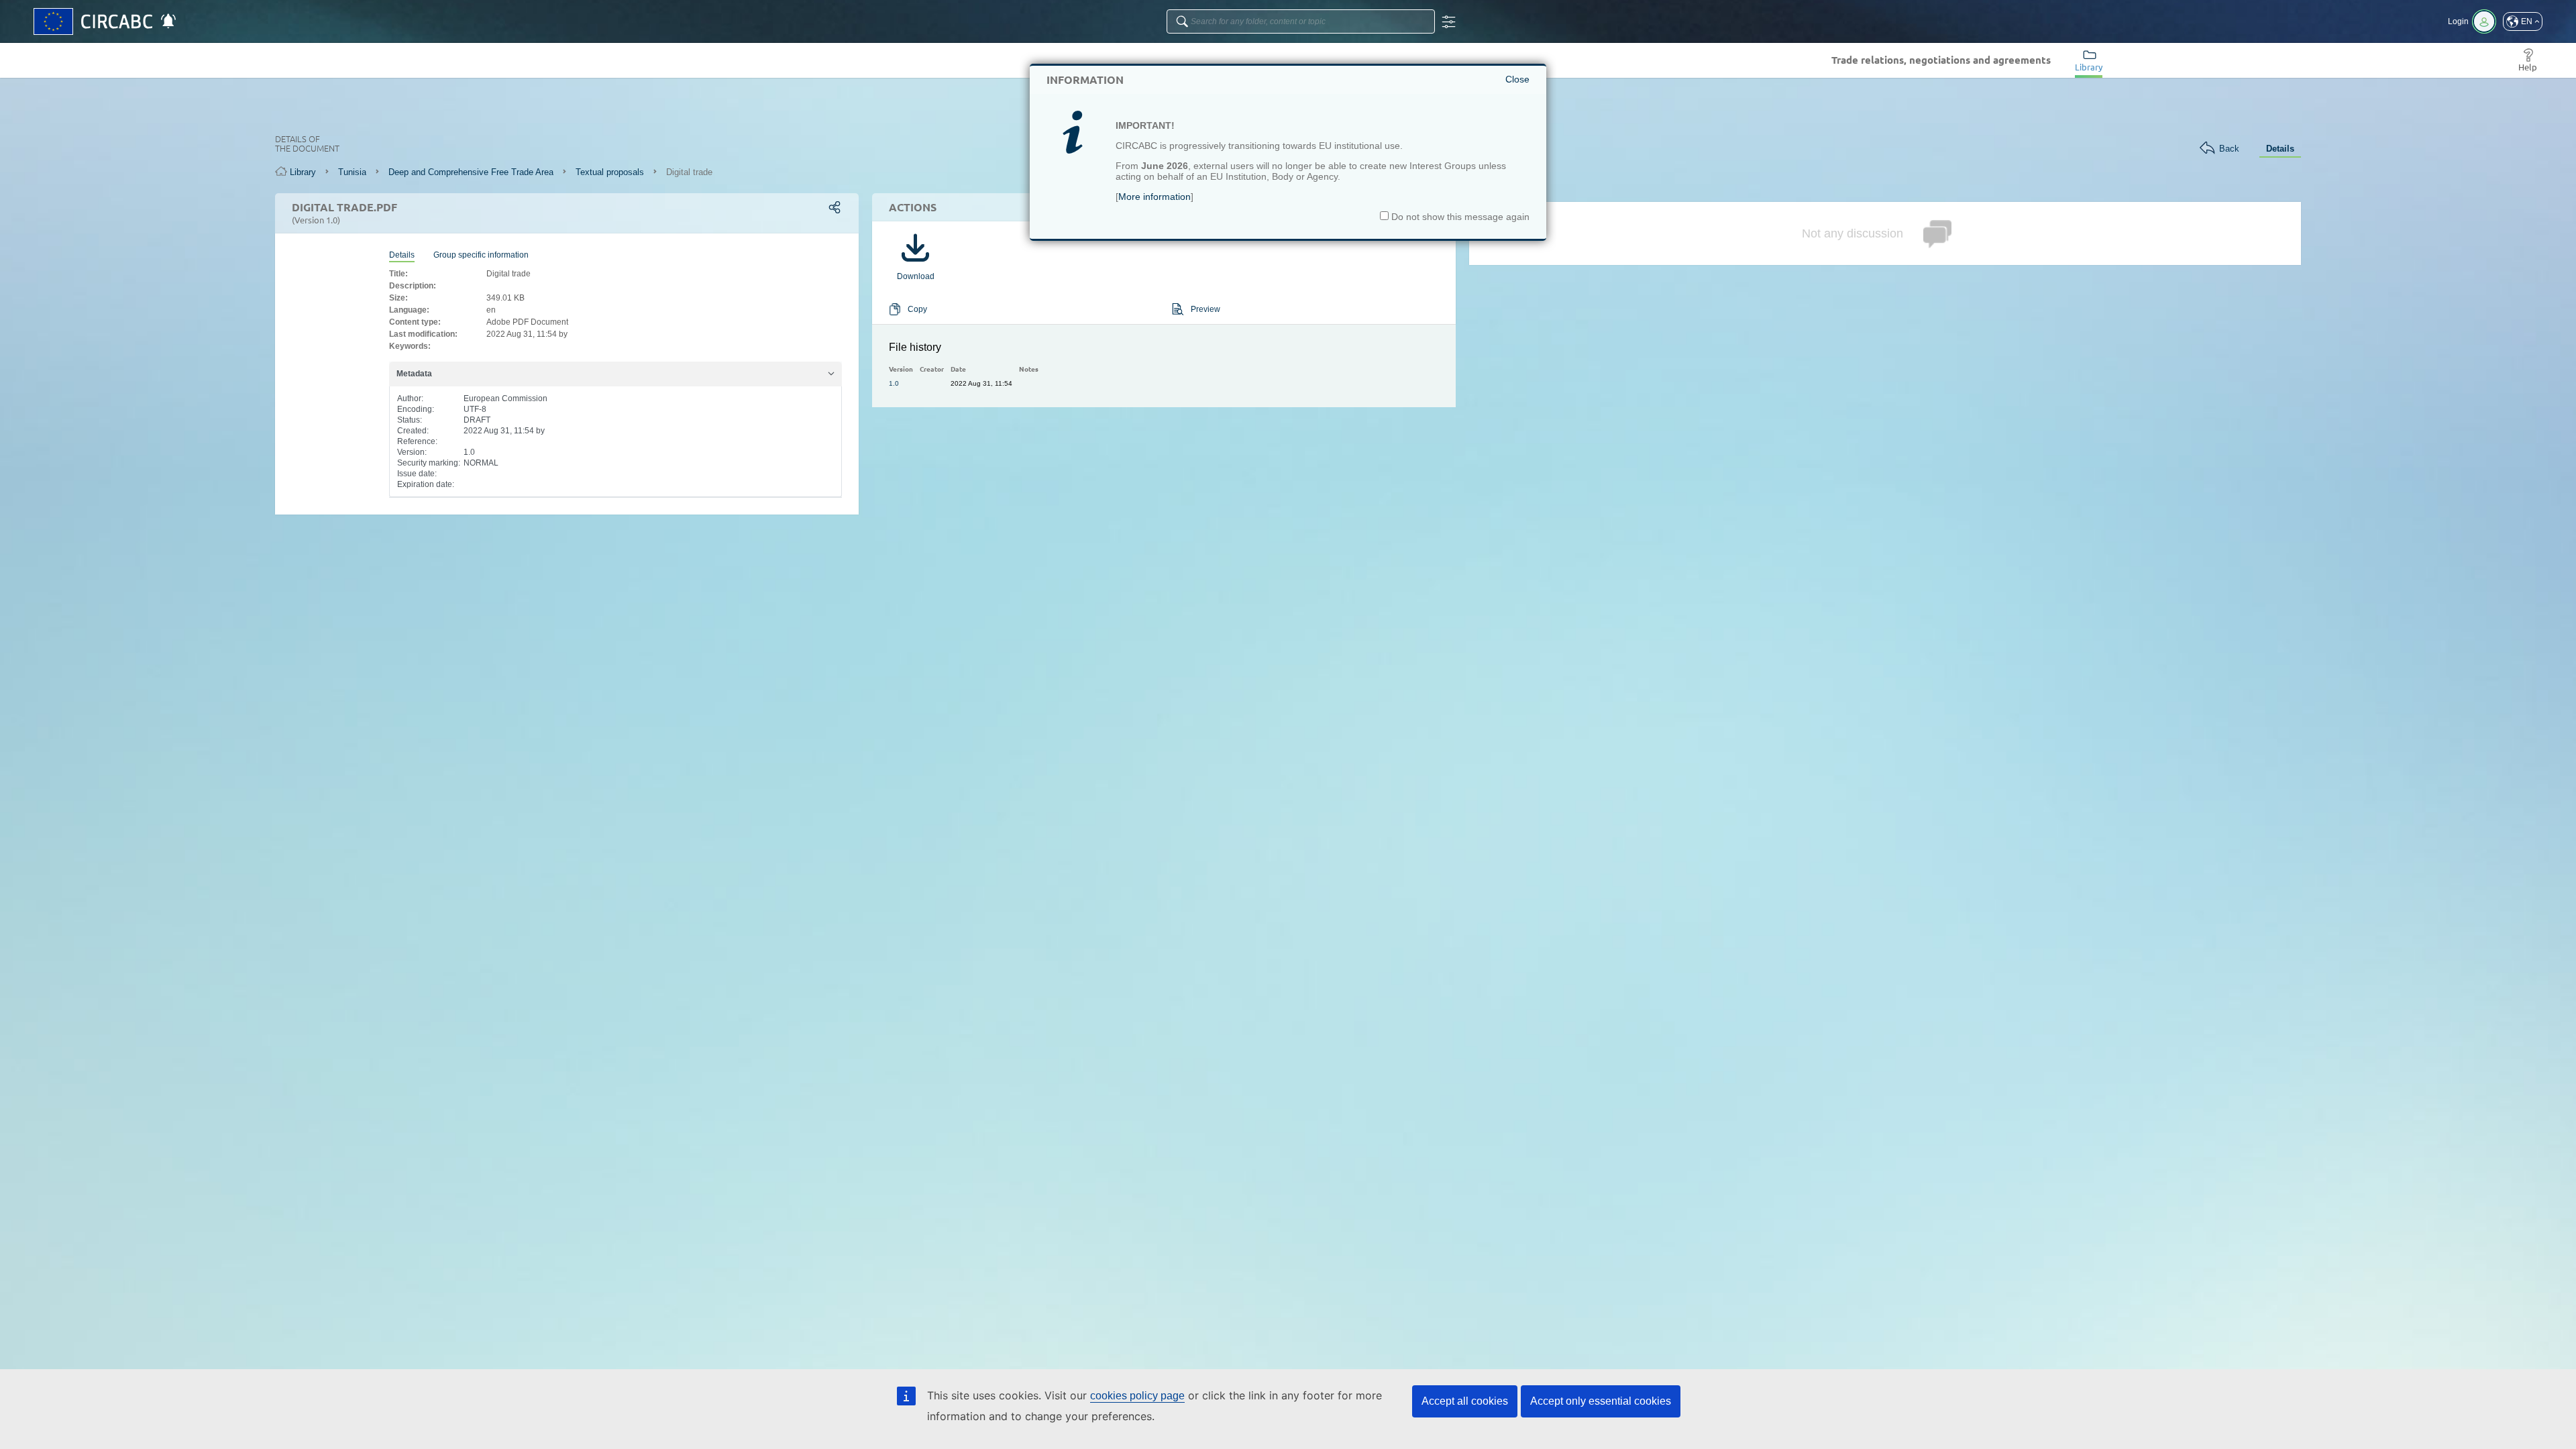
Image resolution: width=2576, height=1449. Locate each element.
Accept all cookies (1465, 1401)
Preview (1205, 309)
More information (1155, 197)
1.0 (894, 383)
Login (2458, 21)
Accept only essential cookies (1601, 1401)
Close (1517, 79)
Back (2229, 149)
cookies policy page (1137, 1396)
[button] (2523, 21)
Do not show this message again (1459, 217)
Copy (917, 309)
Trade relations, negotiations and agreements (1941, 60)
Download (916, 276)
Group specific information (481, 255)
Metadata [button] (414, 374)
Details (2280, 149)
